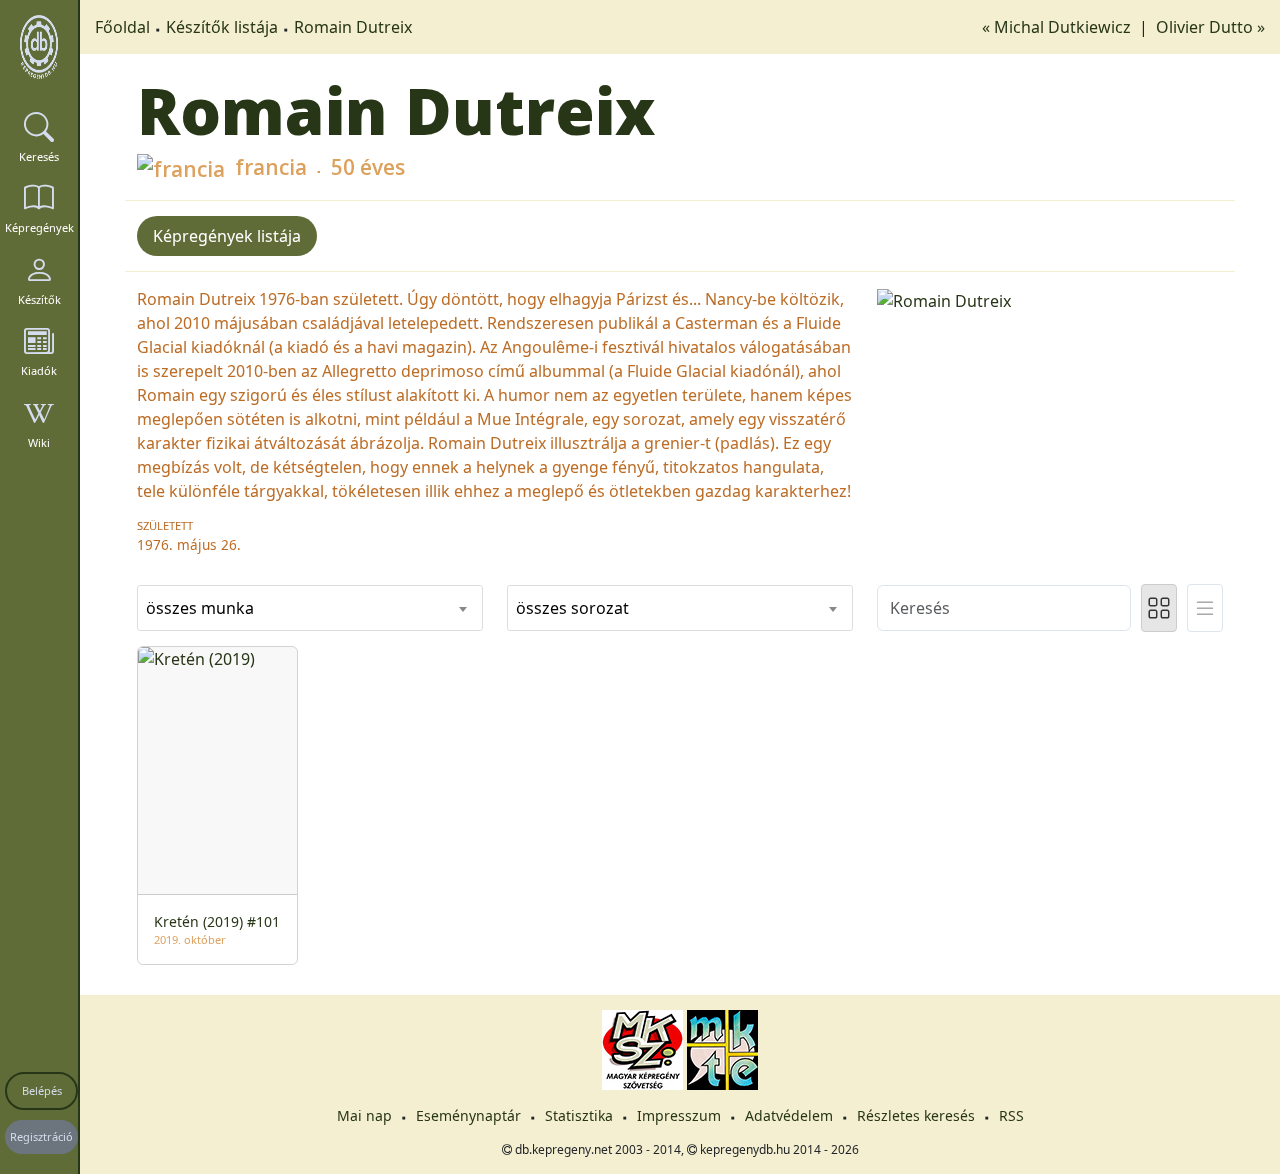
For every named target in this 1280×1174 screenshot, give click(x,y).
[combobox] (310, 608)
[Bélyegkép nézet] (1159, 608)
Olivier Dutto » (1210, 27)
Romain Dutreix (353, 27)
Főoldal (122, 27)
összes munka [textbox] (200, 608)
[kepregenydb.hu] (39, 47)
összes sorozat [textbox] (572, 608)
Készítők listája (222, 27)
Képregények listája (227, 236)
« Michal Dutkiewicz (1058, 27)
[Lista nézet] (1205, 608)
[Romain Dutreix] (1050, 299)
